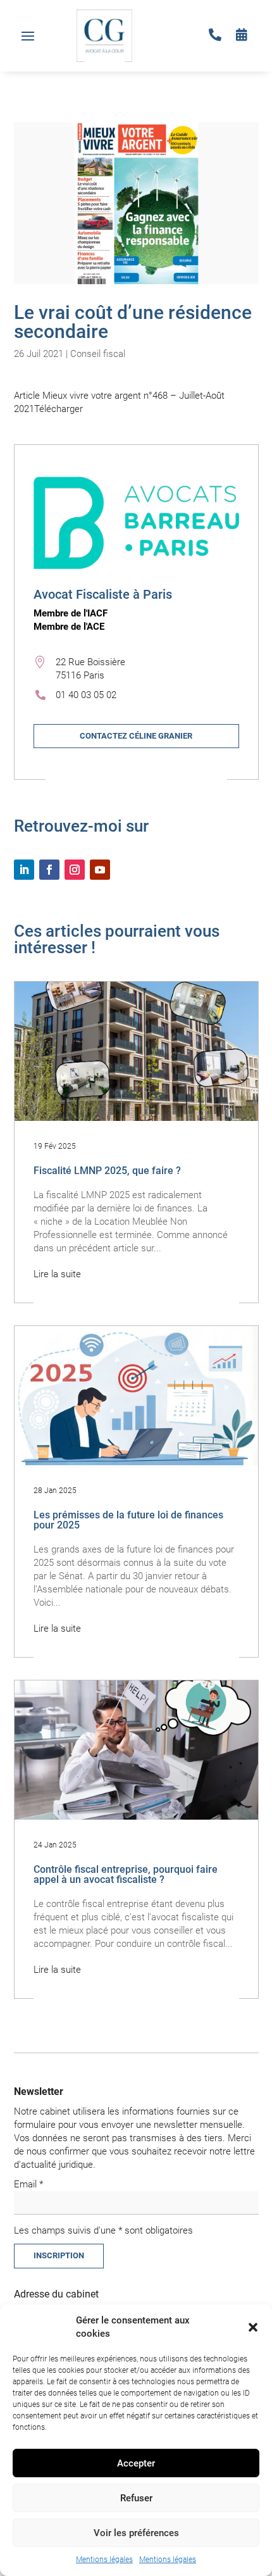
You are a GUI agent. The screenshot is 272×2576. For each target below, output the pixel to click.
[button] (253, 2327)
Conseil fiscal (98, 354)
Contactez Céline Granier (136, 736)
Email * (28, 2184)
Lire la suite (57, 1274)
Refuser (136, 2498)
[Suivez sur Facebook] (49, 870)
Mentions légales (104, 2560)
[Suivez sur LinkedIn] (24, 870)
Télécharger (59, 409)
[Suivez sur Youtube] (100, 870)
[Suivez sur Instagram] (75, 870)
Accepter (136, 2463)
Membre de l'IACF (71, 613)
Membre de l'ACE (69, 627)
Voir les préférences (136, 2533)
